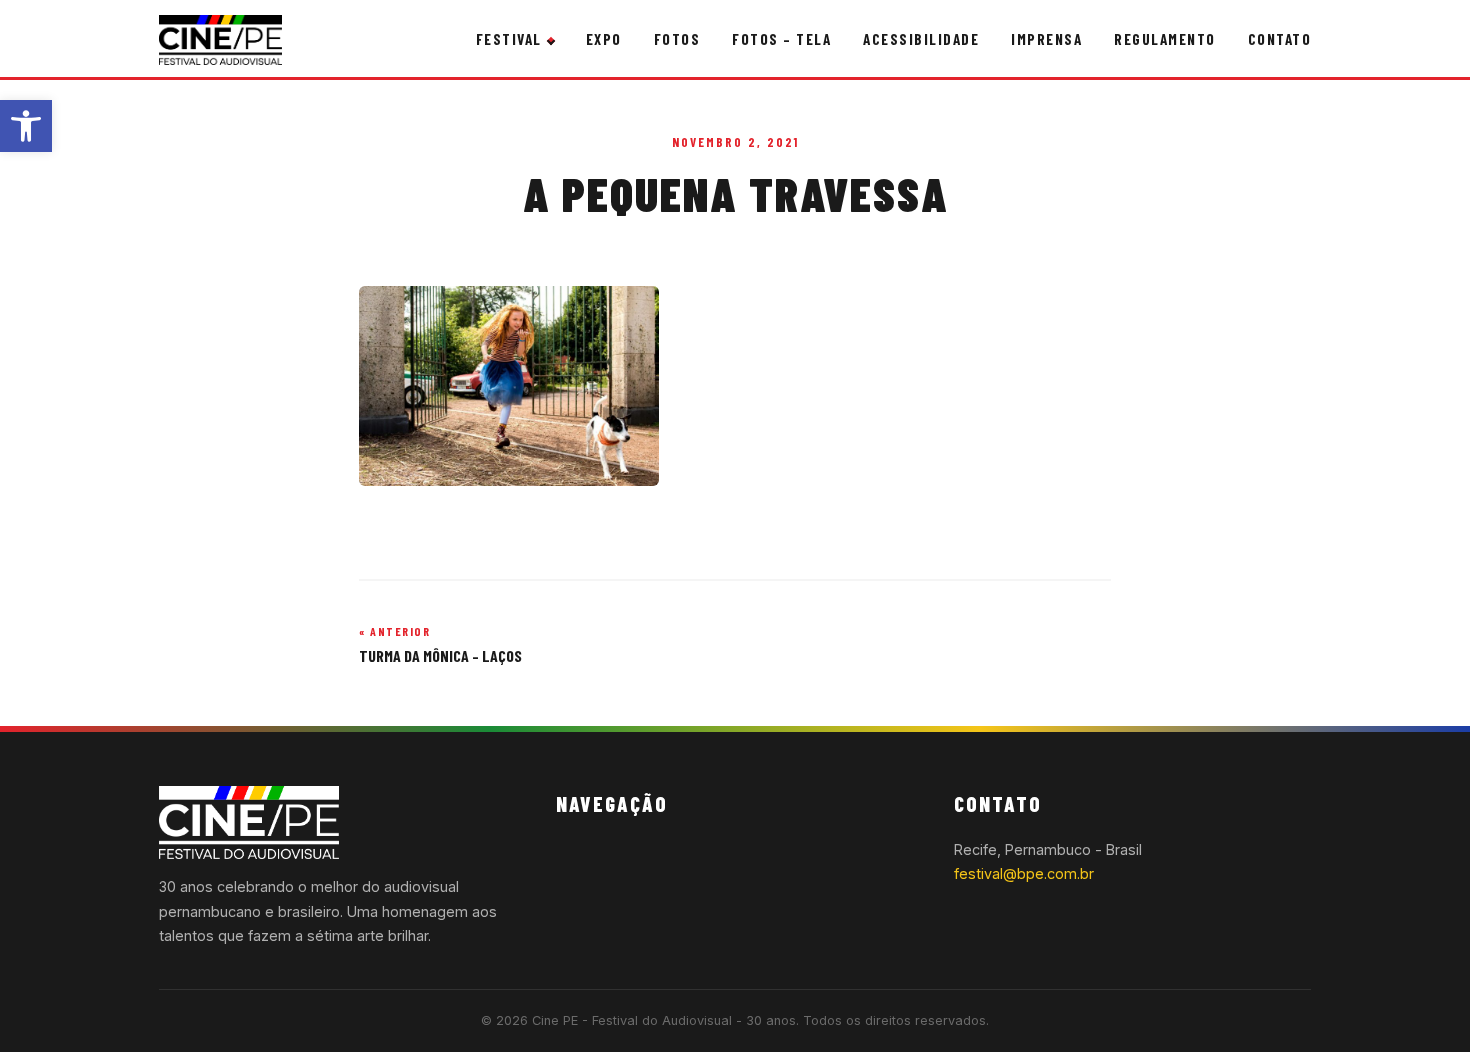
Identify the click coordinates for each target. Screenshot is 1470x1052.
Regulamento (1165, 39)
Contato (1280, 39)
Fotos (677, 39)
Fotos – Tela (781, 39)
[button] (26, 126)
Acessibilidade (921, 39)
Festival (509, 39)
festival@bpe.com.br (1024, 873)
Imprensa (1046, 39)
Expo (604, 39)
